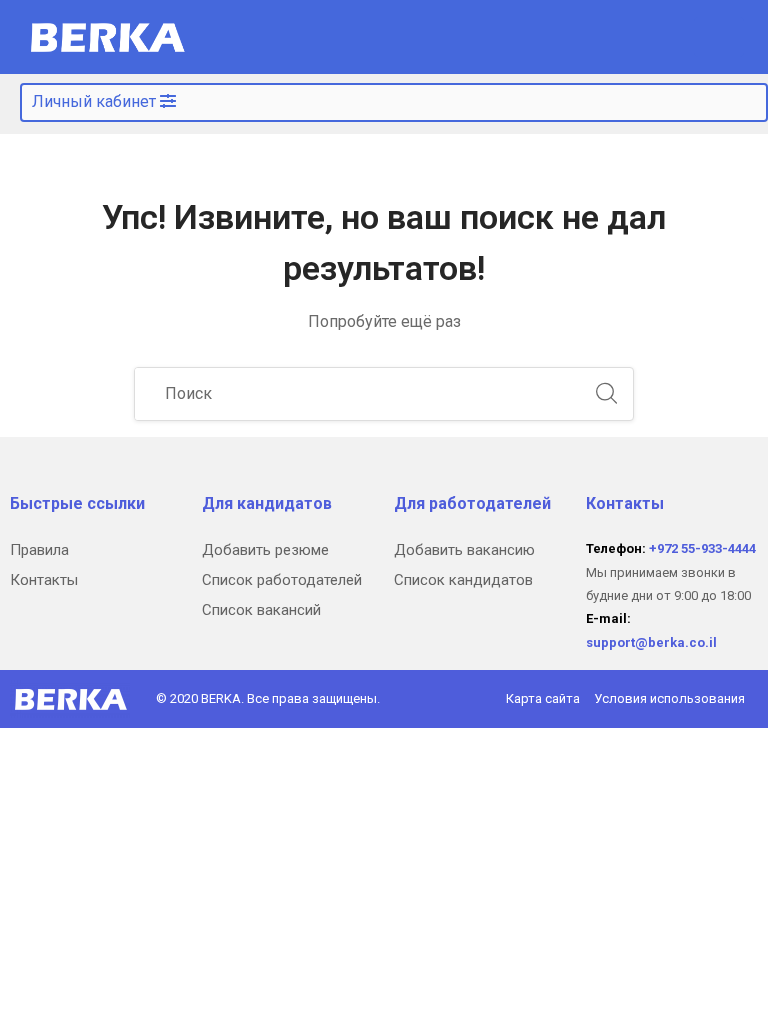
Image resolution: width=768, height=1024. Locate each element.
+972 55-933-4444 (702, 548)
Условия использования (669, 698)
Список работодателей (282, 580)
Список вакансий (261, 610)
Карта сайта (543, 698)
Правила (39, 550)
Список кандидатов (463, 580)
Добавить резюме (265, 550)
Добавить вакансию (464, 550)
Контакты (44, 580)
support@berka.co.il (651, 642)
